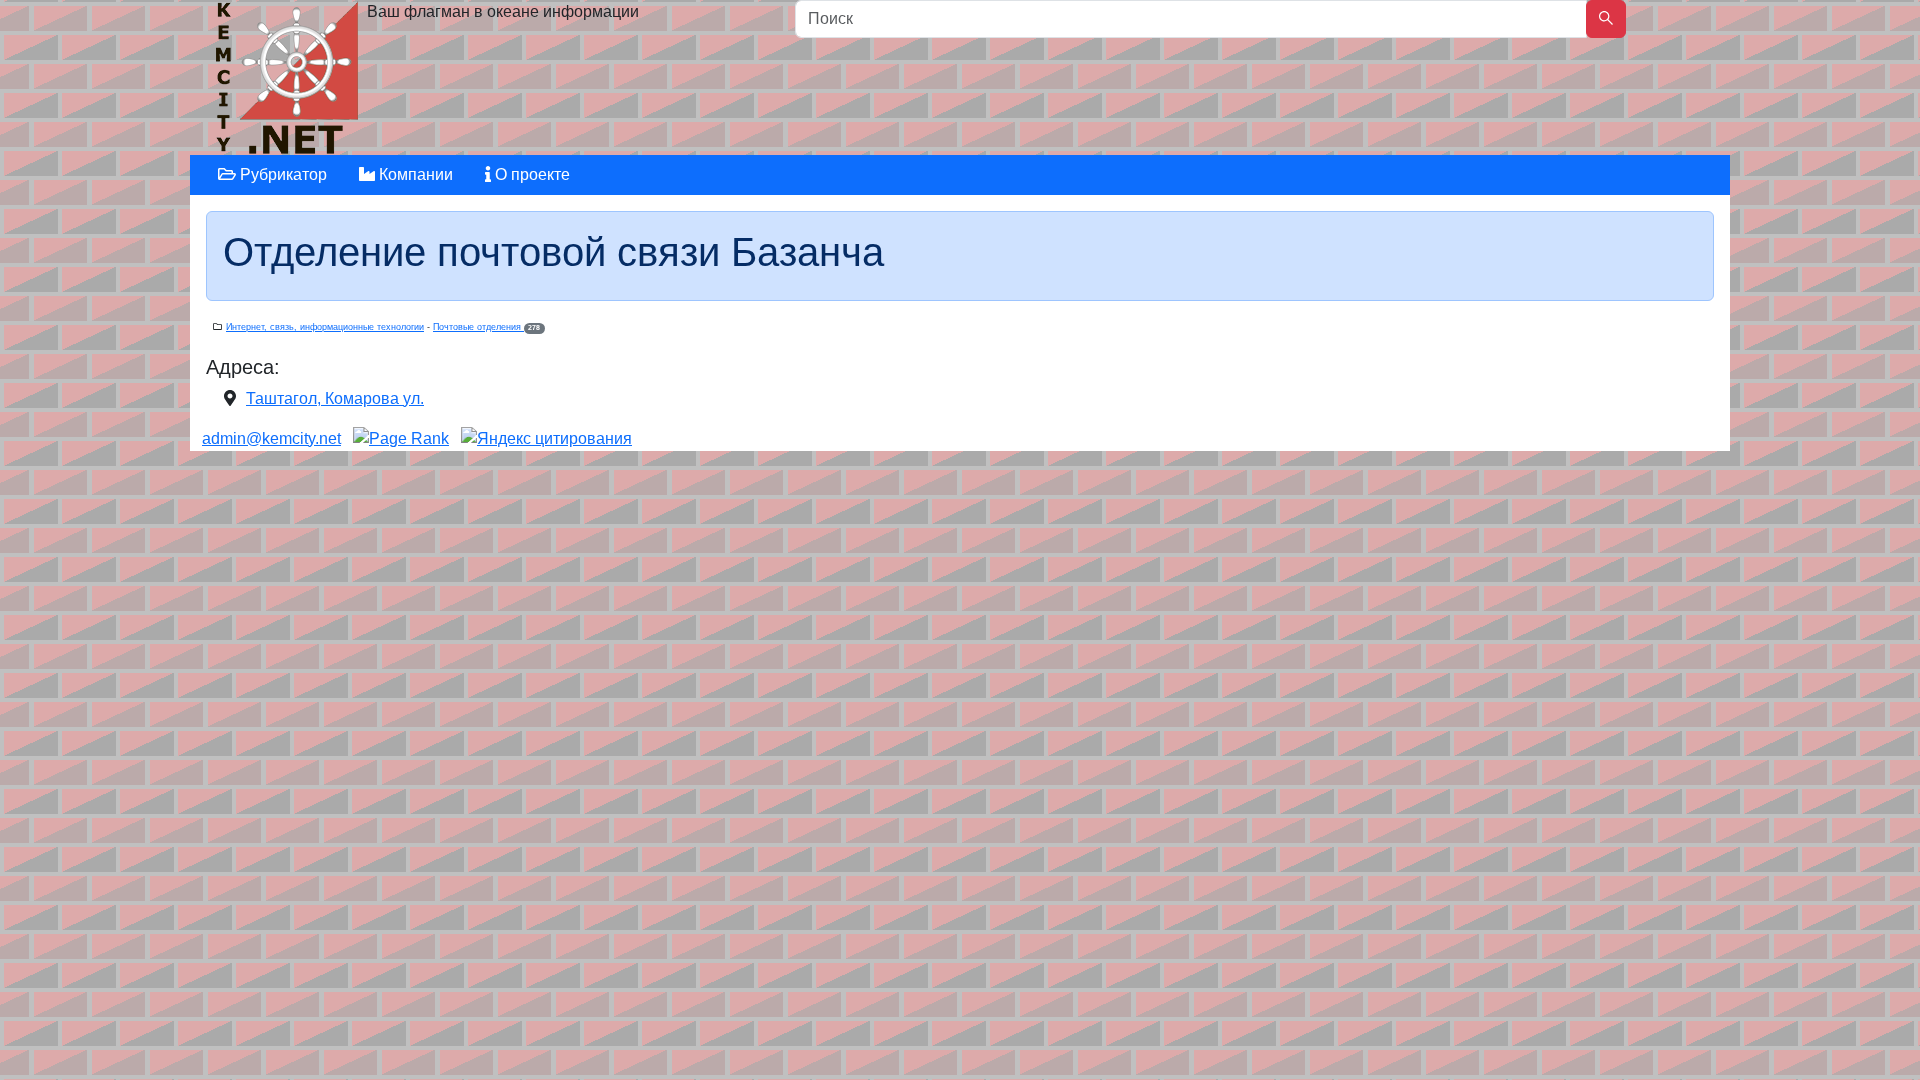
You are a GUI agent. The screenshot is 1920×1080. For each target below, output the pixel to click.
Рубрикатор (281, 174)
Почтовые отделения (486, 327)
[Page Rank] (401, 438)
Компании (414, 174)
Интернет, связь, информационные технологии (325, 327)
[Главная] (289, 82)
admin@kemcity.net (271, 438)
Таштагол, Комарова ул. (335, 398)
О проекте (530, 174)
